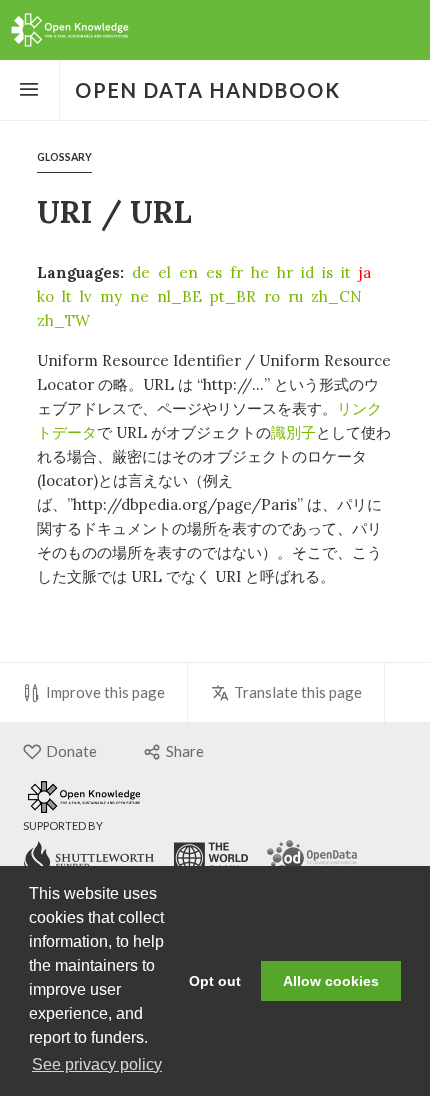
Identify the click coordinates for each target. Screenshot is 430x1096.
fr (236, 272)
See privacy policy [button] (97, 1064)
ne (139, 296)
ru (295, 296)
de (141, 272)
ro (272, 296)
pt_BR (233, 296)
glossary (64, 157)
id (307, 272)
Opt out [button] (215, 981)
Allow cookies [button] (331, 981)
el (164, 272)
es (214, 272)
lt (67, 296)
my (111, 296)
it (346, 272)
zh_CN (336, 296)
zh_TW (63, 320)
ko (45, 296)
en (188, 272)
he (260, 272)
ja (365, 272)
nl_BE (179, 296)
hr (285, 272)
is (327, 272)
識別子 (293, 432)
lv (86, 296)
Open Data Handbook (208, 90)
